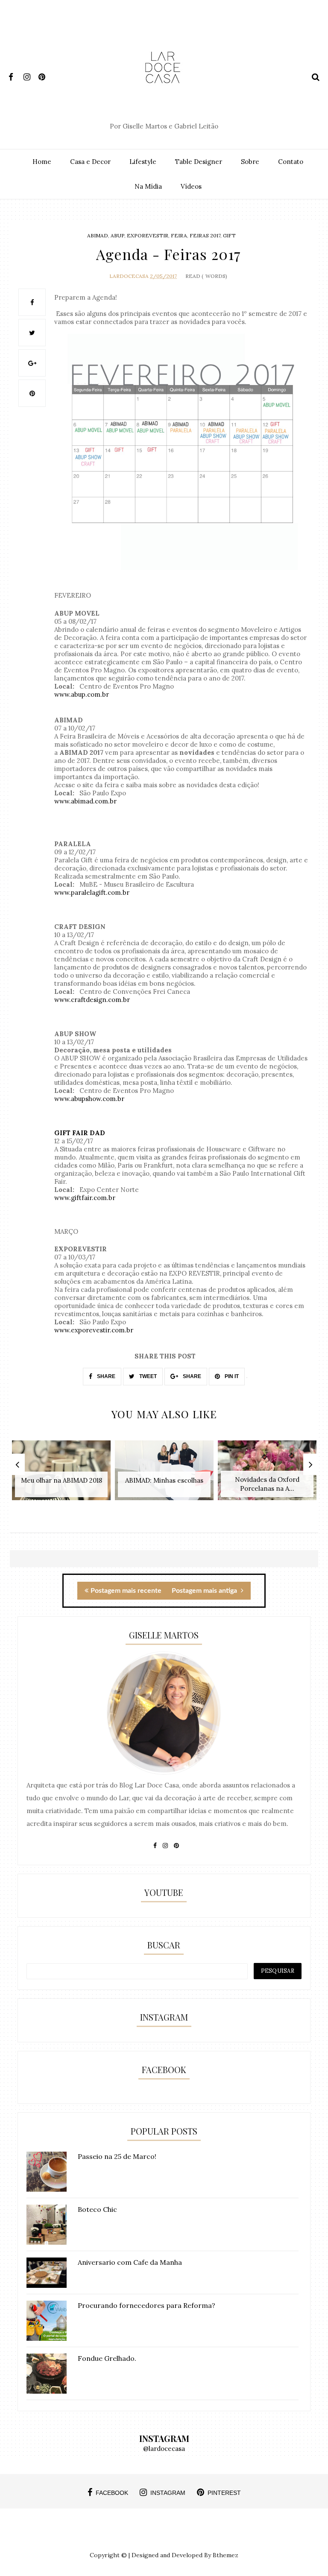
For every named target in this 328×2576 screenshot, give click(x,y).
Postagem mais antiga (205, 1591)
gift (229, 235)
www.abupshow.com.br (89, 1099)
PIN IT (231, 1376)
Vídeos (191, 186)
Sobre (250, 162)
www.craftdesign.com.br (92, 1000)
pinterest (224, 2493)
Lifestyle (143, 162)
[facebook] (15, 75)
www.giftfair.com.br (85, 1198)
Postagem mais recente (126, 1591)
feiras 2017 (205, 235)
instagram (168, 2493)
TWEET (147, 1376)
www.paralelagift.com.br (92, 892)
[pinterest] (45, 75)
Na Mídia (148, 186)
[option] (61, 1475)
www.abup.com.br (82, 694)
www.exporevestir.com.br (94, 1330)
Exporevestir (148, 235)
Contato (291, 162)
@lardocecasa (164, 2449)
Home (42, 162)
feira (179, 235)
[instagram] (30, 75)
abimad (98, 235)
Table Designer (199, 162)
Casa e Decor (90, 162)
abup (117, 235)
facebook (112, 2493)
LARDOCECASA (129, 276)
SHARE (105, 1376)
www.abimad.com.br (85, 801)
